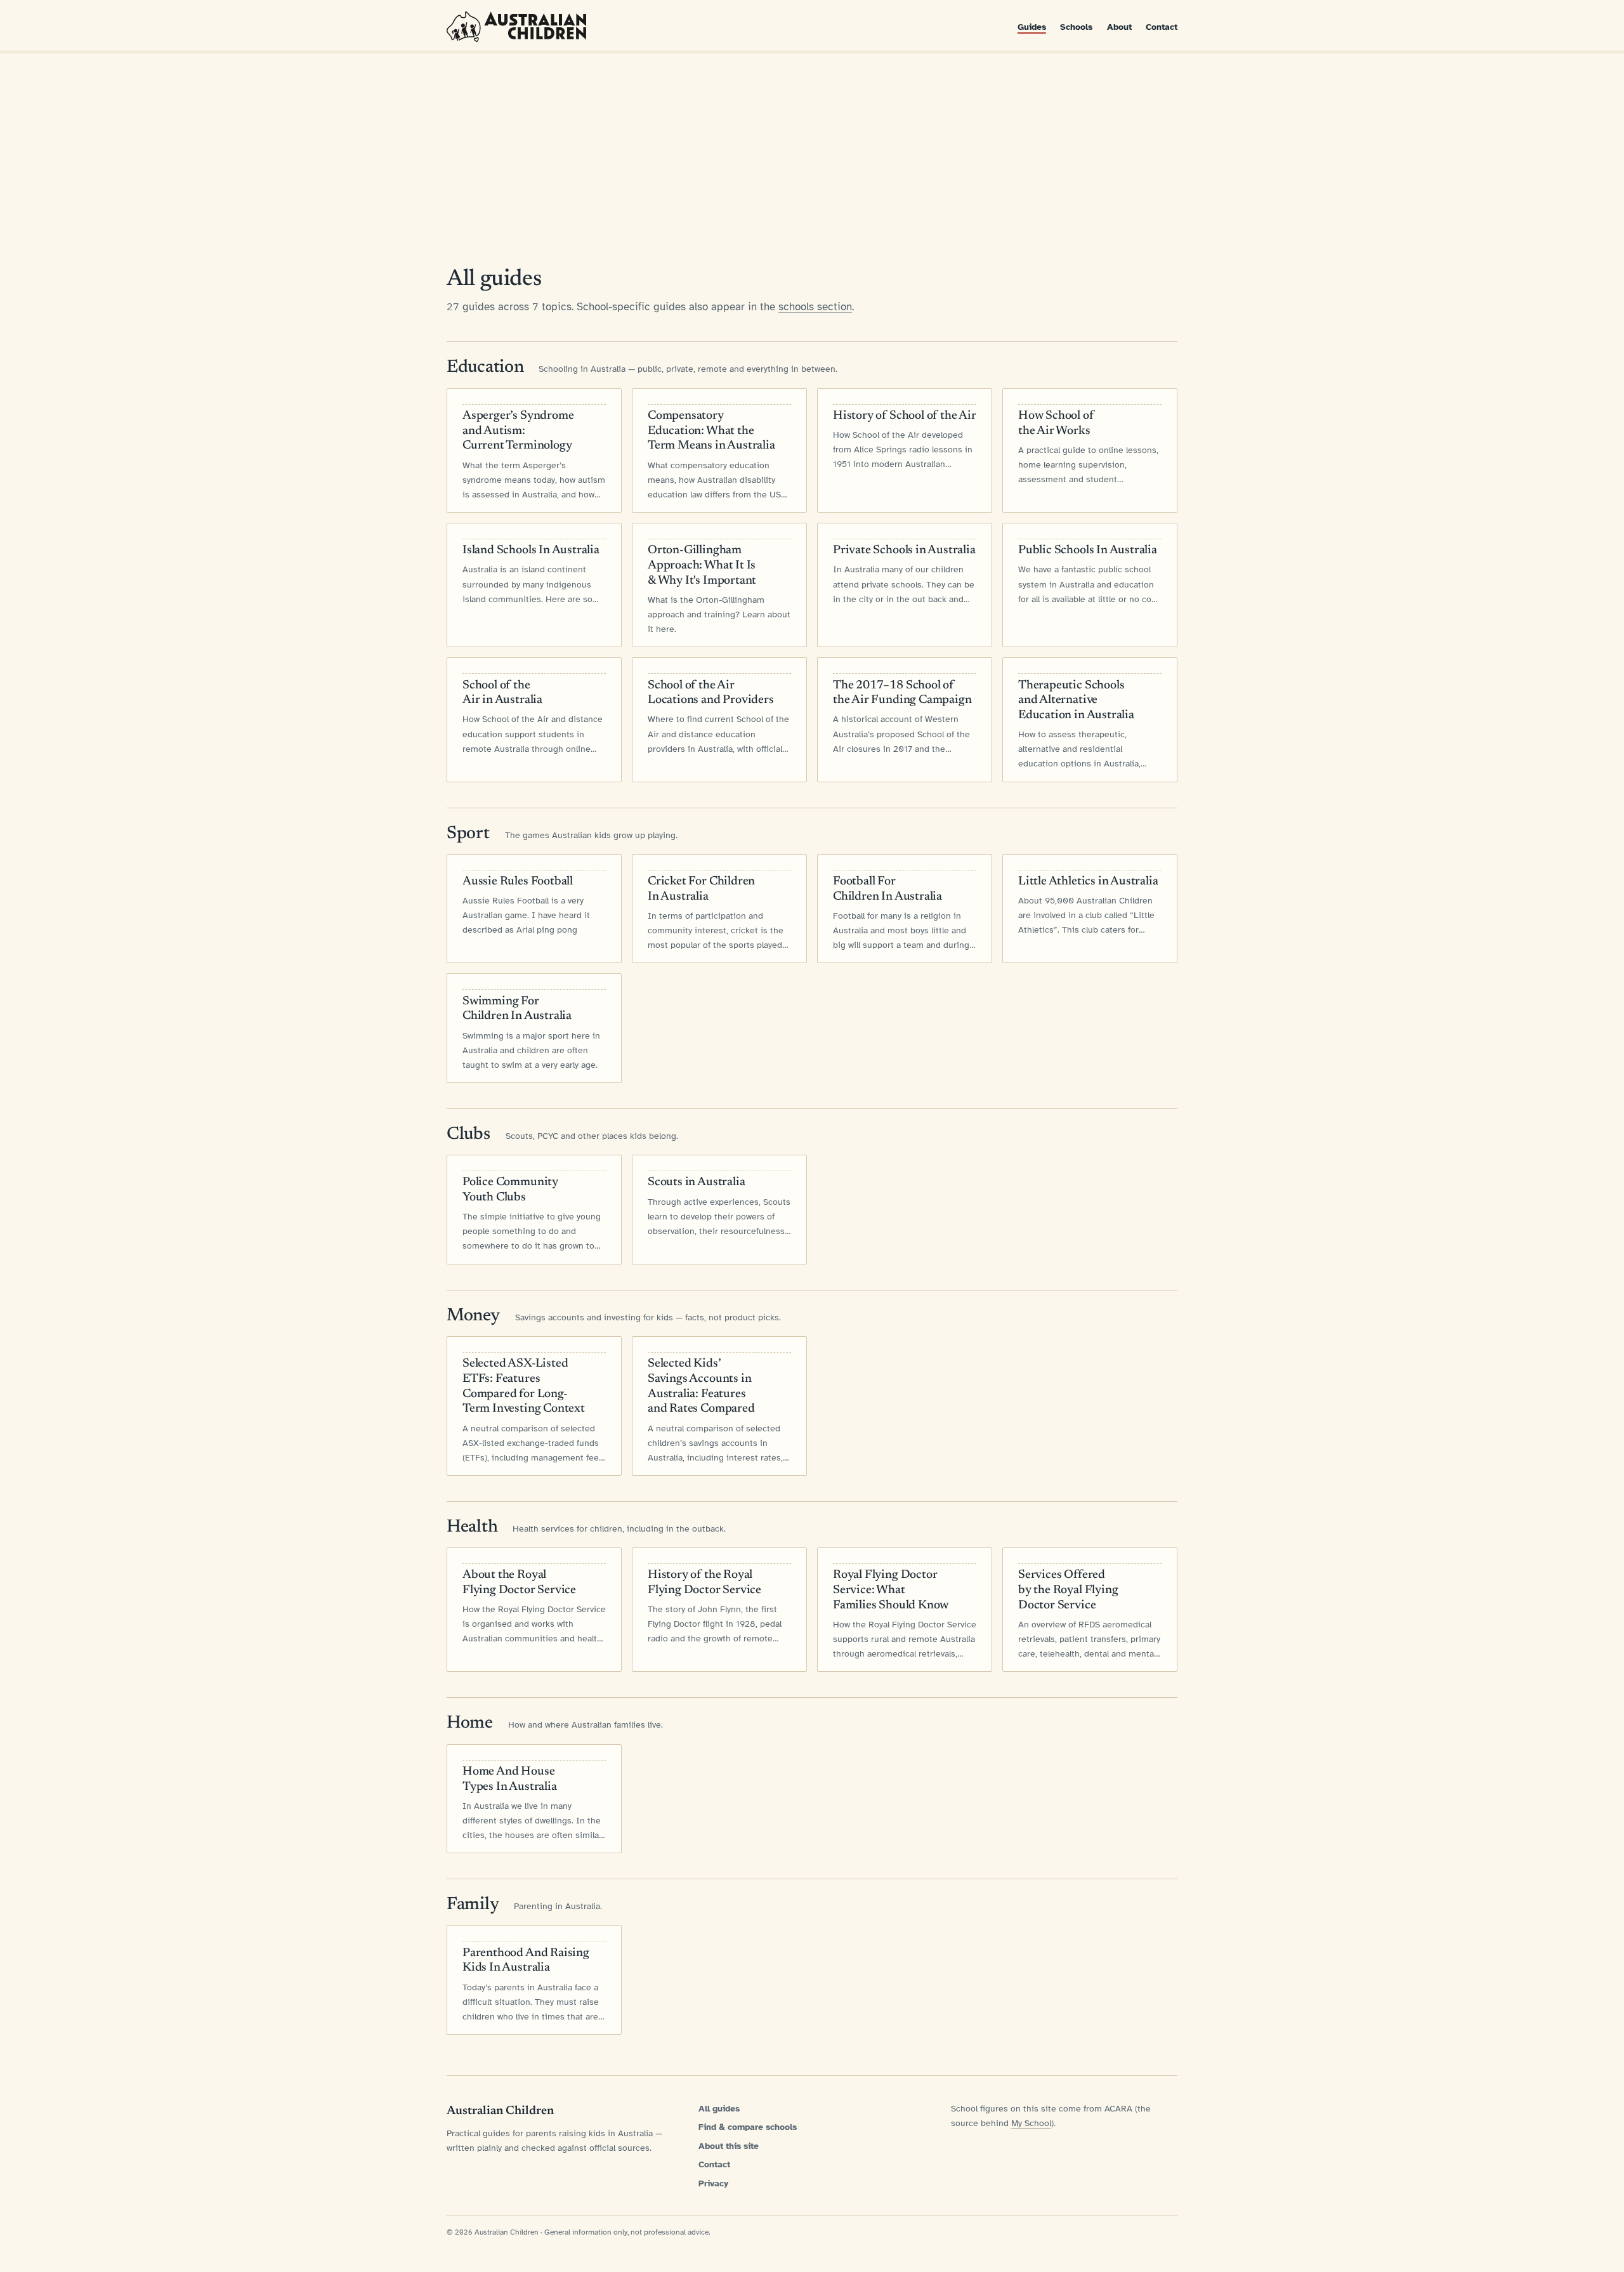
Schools (1076, 27)
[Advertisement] (812, 147)
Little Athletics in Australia (1088, 882)
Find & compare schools (748, 2127)
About (1119, 27)
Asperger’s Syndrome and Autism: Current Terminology (518, 431)
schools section (815, 307)
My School (1031, 2123)
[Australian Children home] (516, 27)
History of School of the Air (905, 416)
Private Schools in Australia (904, 550)
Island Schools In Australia (531, 550)
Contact (1162, 27)
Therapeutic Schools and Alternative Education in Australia (1076, 701)
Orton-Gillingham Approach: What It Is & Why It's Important (702, 566)
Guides (1032, 27)
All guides (719, 2109)
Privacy (713, 2183)
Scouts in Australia (696, 1182)
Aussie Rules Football (518, 882)
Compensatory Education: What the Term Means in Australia (711, 431)
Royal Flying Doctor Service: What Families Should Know (891, 1590)
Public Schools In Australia (1088, 550)
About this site (729, 2146)
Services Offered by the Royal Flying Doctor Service (1068, 1590)
